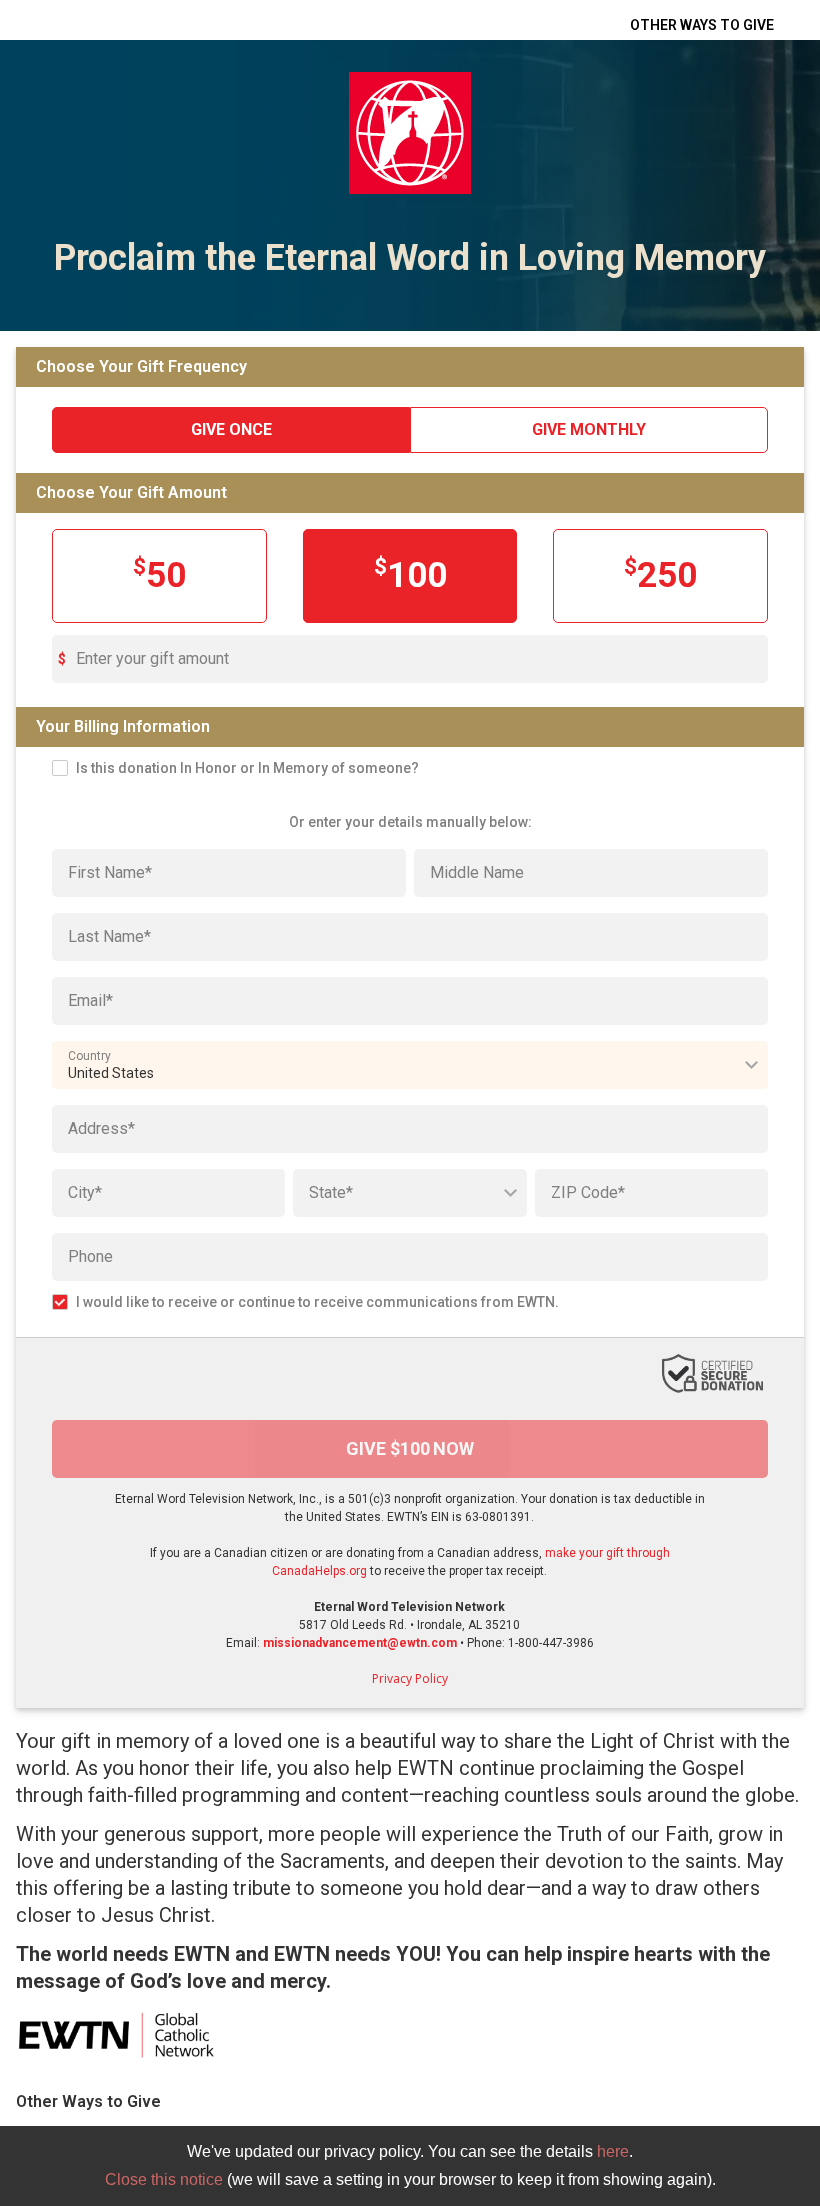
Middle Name (477, 872)
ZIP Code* (588, 1192)
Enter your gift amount (152, 658)
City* (85, 1192)
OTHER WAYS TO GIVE (702, 25)
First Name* (110, 872)
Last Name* (109, 936)
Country (89, 1056)
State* (331, 1192)
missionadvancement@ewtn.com (360, 1643)
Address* (101, 1128)
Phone (90, 1256)
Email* (90, 1000)
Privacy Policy (410, 1678)
